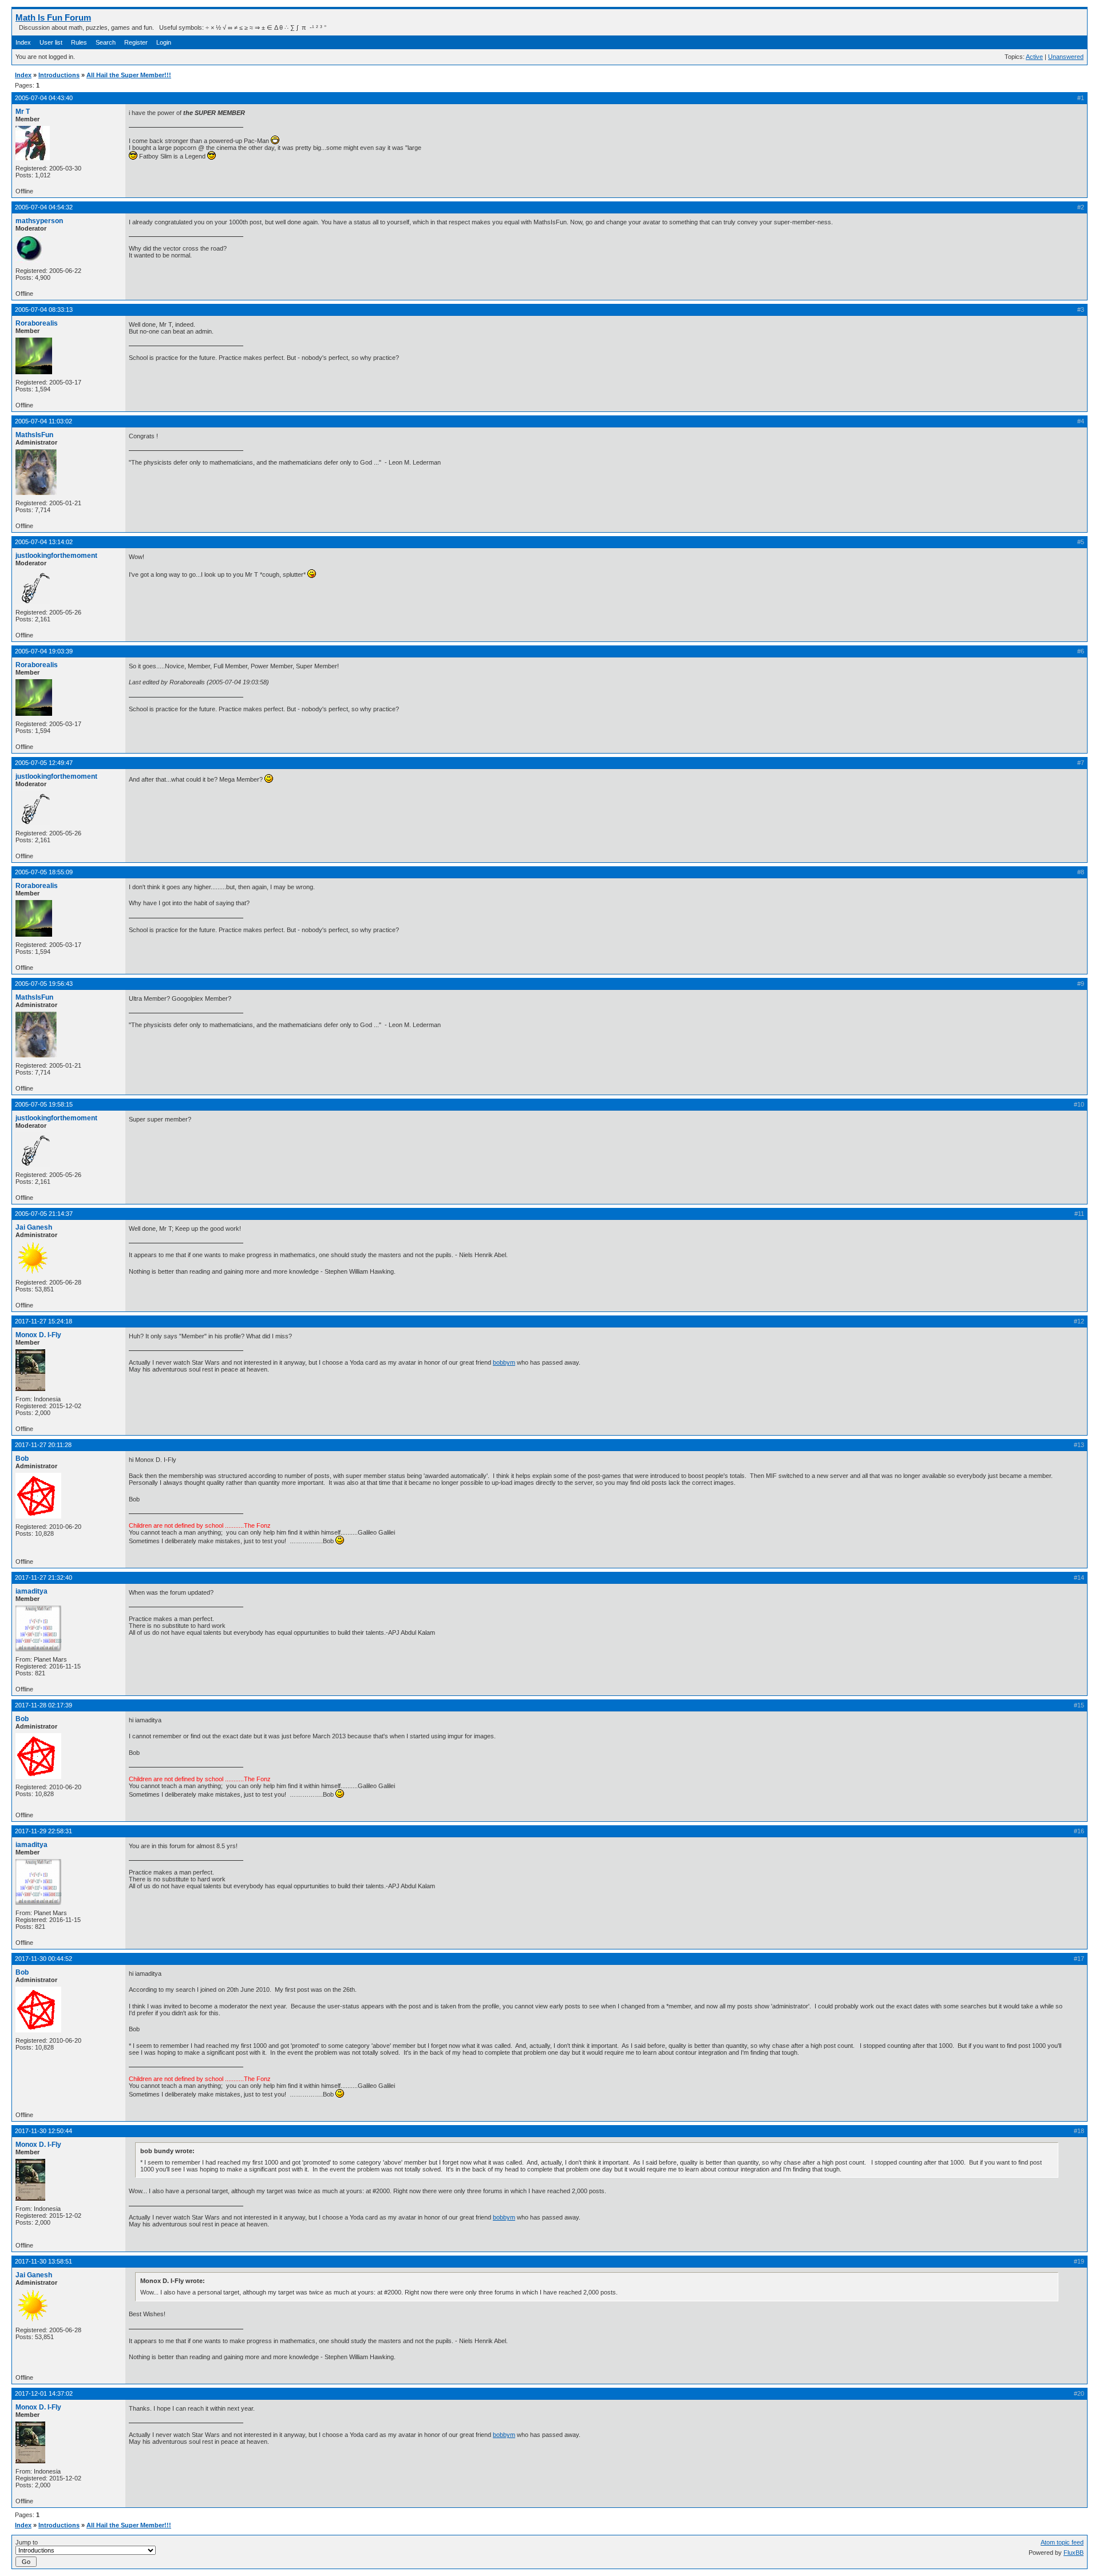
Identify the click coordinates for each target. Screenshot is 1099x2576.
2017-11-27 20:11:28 (43, 1445)
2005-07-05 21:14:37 (44, 1214)
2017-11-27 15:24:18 (44, 1321)
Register (136, 42)
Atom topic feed (1062, 2542)
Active (1034, 57)
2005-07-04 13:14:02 (44, 542)
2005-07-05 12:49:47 (44, 763)
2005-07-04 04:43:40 (44, 98)
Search (106, 42)
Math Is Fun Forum (53, 17)
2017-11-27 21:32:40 (44, 1578)
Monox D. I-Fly (38, 1335)
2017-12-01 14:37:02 (44, 2393)
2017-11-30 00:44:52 (44, 1959)
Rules (79, 42)
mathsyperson (39, 221)
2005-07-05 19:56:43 (44, 984)
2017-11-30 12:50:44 (44, 2131)
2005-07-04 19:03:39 (44, 651)
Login (164, 42)
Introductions (59, 75)
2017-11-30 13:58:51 (44, 2261)
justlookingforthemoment (56, 556)
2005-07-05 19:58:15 (44, 1104)
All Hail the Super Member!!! (129, 75)
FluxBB (1074, 2553)
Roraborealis (37, 323)
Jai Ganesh (34, 1227)
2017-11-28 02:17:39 (44, 1705)
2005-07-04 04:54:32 (44, 207)
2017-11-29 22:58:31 (44, 1831)
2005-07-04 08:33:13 (44, 310)
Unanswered (1066, 57)
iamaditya (31, 1591)
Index (23, 42)
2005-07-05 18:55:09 (44, 872)
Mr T (23, 112)
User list (51, 42)
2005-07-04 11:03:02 (44, 421)
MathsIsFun (34, 435)
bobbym (504, 1362)
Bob (22, 1459)
